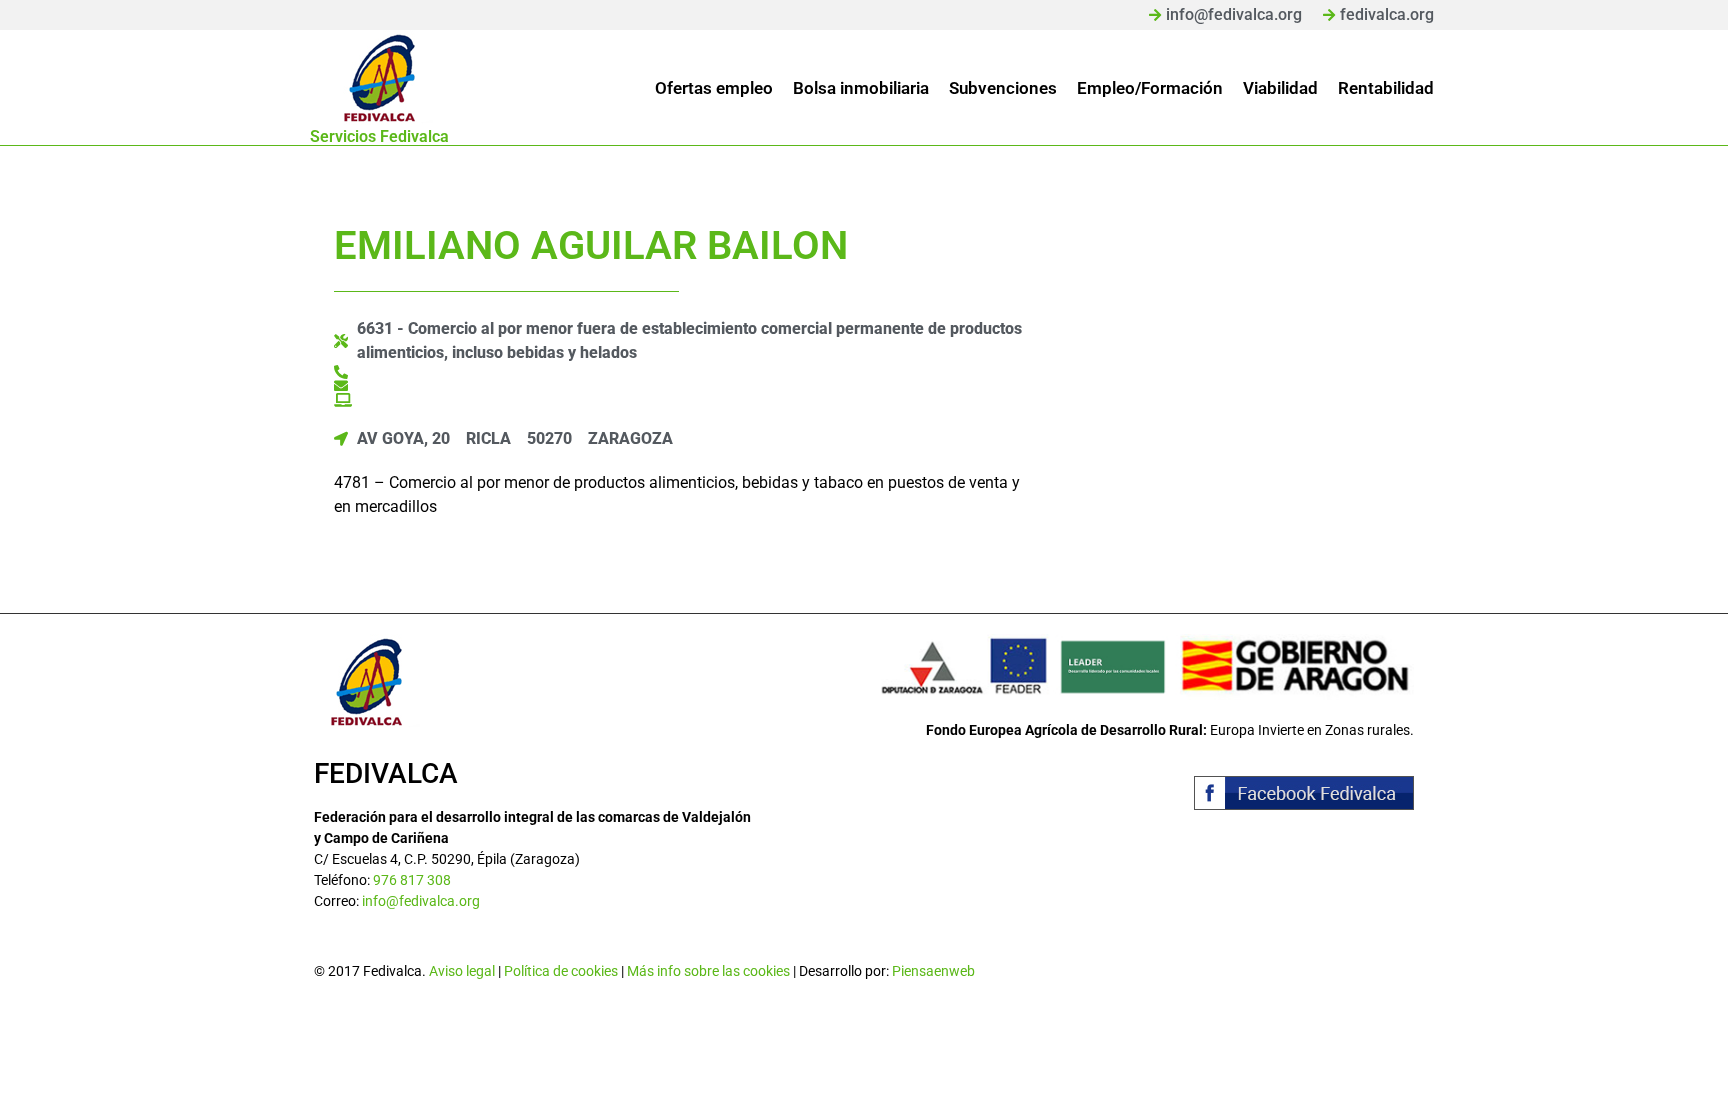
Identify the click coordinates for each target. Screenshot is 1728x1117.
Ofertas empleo (714, 88)
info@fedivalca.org (421, 901)
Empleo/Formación (1150, 88)
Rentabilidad (1386, 88)
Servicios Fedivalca (379, 136)
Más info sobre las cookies (708, 971)
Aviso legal (462, 971)
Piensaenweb (933, 971)
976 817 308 (412, 880)
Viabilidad (1280, 88)
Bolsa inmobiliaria (861, 88)
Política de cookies (561, 971)
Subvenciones (1003, 88)
